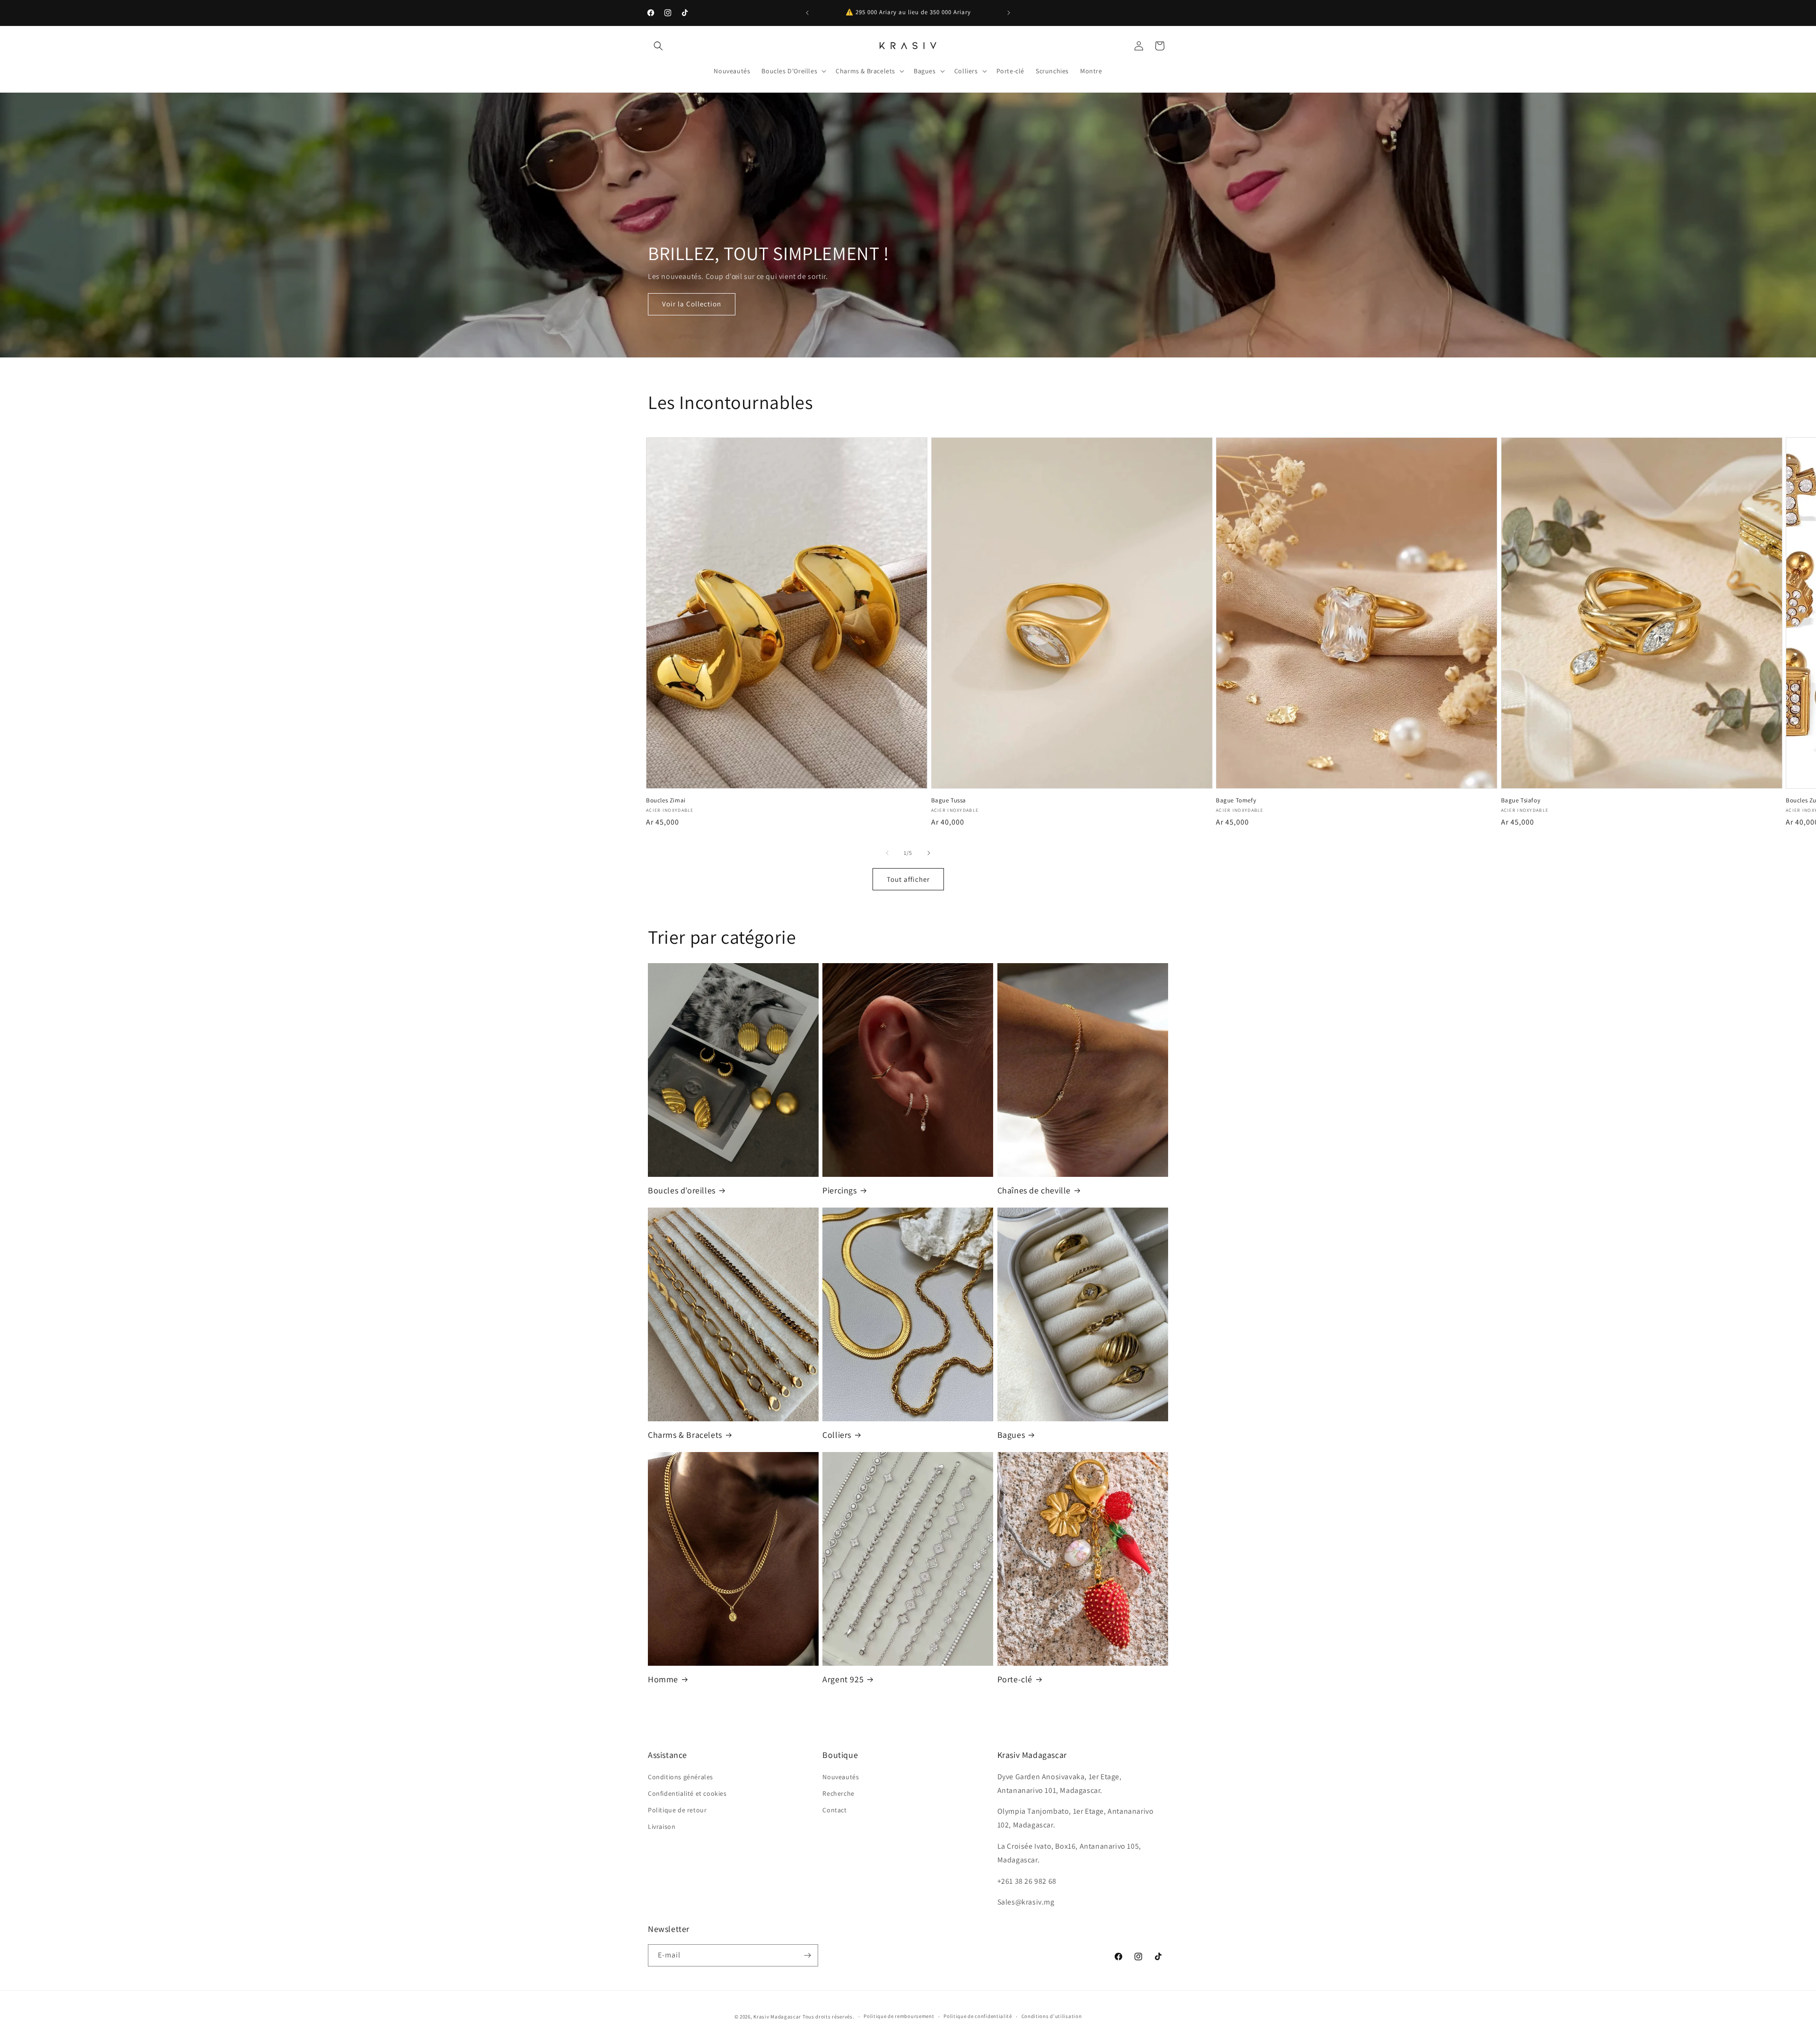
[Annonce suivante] (1009, 13)
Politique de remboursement (899, 2016)
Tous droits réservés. (829, 2017)
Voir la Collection (692, 304)
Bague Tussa (949, 800)
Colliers (837, 1435)
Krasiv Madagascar (777, 2017)
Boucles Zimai (666, 800)
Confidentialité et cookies (687, 1793)
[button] (658, 46)
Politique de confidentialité (978, 2016)
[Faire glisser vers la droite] (929, 853)
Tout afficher (908, 879)
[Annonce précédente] (807, 13)
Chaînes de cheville (1034, 1190)
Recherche (838, 1793)
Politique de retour (677, 1810)
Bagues (1011, 1435)
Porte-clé (1015, 1679)
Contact (834, 1810)
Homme (663, 1679)
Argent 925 (843, 1679)
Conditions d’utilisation (1052, 2016)
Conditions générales (681, 1777)
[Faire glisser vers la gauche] (887, 853)
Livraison (662, 1827)
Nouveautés (841, 1777)
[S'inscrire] (807, 1955)
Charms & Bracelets (685, 1435)
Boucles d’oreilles (682, 1190)
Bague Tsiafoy (1521, 800)
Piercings (839, 1190)
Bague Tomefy (1236, 800)
